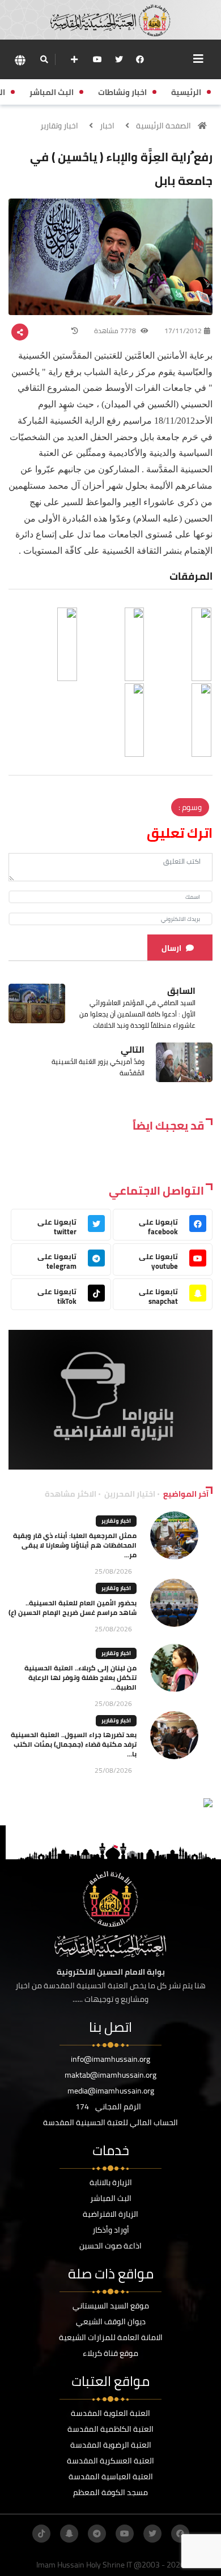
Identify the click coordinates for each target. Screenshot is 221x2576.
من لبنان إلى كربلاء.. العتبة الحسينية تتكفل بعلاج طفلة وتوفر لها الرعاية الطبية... (80, 1677)
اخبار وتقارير (59, 126)
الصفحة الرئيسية (163, 126)
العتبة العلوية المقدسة (110, 2413)
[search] (44, 59)
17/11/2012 (183, 331)
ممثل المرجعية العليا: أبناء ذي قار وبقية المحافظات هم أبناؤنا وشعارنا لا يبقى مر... (75, 1545)
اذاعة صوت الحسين (110, 2246)
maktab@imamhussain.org (110, 2075)
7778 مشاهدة (116, 331)
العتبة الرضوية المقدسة (111, 2445)
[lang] (20, 60)
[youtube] (97, 59)
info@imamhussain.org (110, 2059)
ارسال (171, 948)
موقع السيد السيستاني (111, 2306)
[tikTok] (41, 2534)
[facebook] (140, 59)
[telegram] (97, 2534)
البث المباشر (111, 2198)
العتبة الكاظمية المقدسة (110, 2429)
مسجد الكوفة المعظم (110, 2492)
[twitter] (119, 59)
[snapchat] (69, 2534)
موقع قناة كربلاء (110, 2353)
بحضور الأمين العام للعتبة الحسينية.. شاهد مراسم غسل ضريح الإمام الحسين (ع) (73, 1608)
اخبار (107, 126)
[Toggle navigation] (198, 59)
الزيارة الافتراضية (110, 2214)
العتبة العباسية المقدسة (111, 2476)
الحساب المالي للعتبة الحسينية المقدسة (110, 2122)
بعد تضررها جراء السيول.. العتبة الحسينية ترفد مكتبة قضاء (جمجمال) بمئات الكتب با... (74, 1744)
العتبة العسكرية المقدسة (110, 2461)
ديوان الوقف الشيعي (111, 2321)
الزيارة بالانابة (111, 2182)
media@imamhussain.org (111, 2091)
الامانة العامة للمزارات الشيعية (111, 2337)
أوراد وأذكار (111, 2230)
